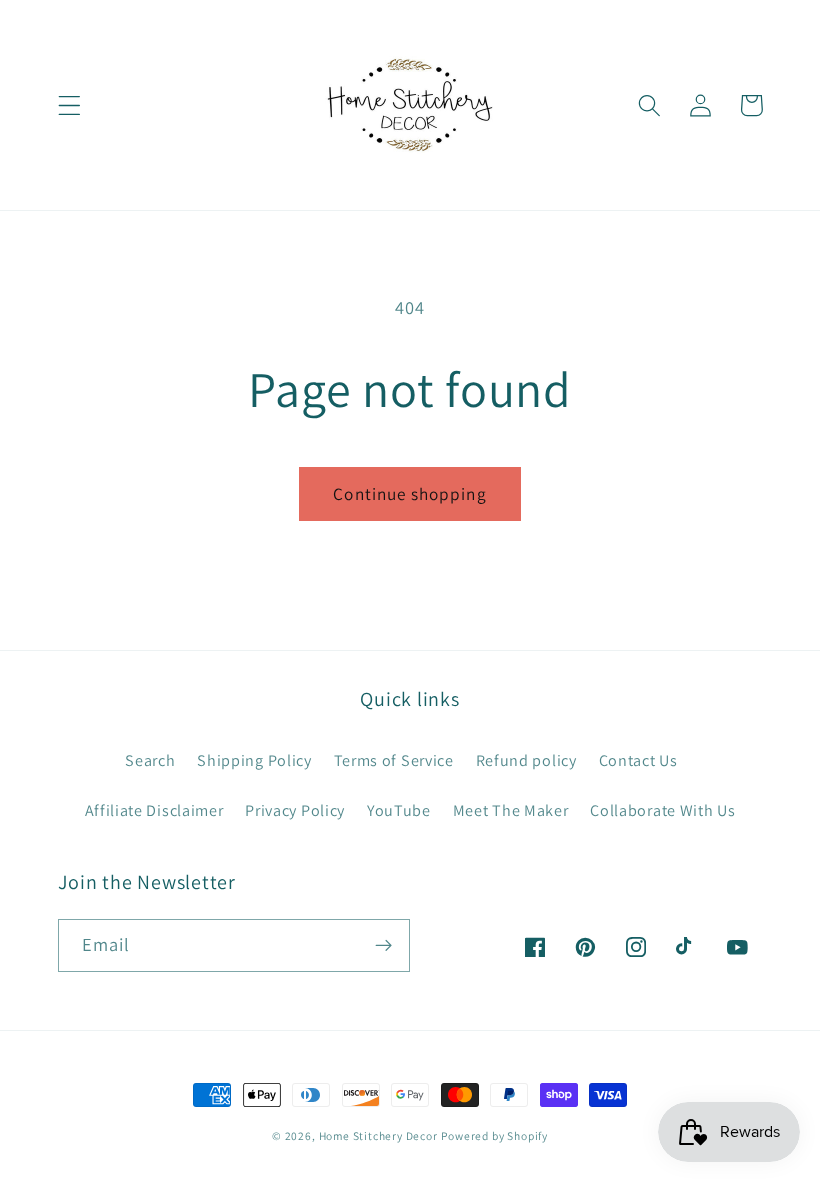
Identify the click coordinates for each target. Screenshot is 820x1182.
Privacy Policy (295, 810)
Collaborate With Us (662, 810)
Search (150, 760)
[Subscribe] (383, 946)
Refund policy (526, 760)
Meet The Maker (511, 810)
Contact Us (638, 760)
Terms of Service (394, 760)
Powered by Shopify (494, 1135)
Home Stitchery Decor (378, 1135)
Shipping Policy (254, 760)
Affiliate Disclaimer (154, 810)
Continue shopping (410, 493)
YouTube (399, 810)
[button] (69, 105)
